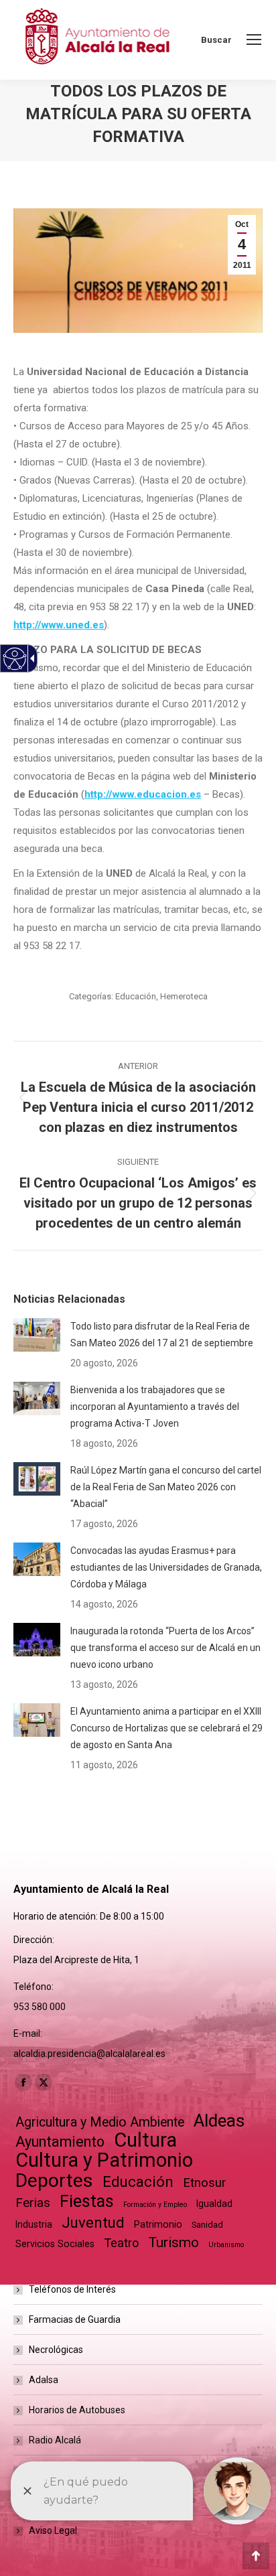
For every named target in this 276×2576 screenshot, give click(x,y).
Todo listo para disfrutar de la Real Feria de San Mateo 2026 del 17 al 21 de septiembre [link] (162, 1335)
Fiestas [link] (87, 2201)
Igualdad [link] (214, 2204)
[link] (254, 40)
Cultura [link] (145, 2140)
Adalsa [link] (44, 2380)
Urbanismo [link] (226, 2245)
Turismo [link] (174, 2242)
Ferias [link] (33, 2203)
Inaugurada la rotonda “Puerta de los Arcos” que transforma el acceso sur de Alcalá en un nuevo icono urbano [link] (165, 1648)
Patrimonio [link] (158, 2224)
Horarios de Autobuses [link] (77, 2410)
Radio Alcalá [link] (55, 2440)
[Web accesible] (15, 659)
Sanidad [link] (207, 2225)
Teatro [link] (121, 2243)
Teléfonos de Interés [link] (72, 2289)
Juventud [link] (93, 2223)
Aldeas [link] (219, 2121)
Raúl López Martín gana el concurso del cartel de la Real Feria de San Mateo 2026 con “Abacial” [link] (166, 1487)
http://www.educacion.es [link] (143, 794)
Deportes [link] (54, 2180)
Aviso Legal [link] (53, 2530)
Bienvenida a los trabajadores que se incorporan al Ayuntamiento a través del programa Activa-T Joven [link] (155, 1407)
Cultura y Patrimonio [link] (104, 2160)
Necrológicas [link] (56, 2350)
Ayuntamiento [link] (60, 2142)
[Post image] (37, 1335)
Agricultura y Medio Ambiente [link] (100, 2122)
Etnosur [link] (204, 2183)
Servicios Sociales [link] (55, 2244)
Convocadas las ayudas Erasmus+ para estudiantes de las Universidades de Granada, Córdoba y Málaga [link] (166, 1567)
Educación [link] (136, 996)
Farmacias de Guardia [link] (75, 2319)
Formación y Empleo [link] (155, 2205)
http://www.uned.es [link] (59, 625)
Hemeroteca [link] (184, 996)
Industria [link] (34, 2224)
